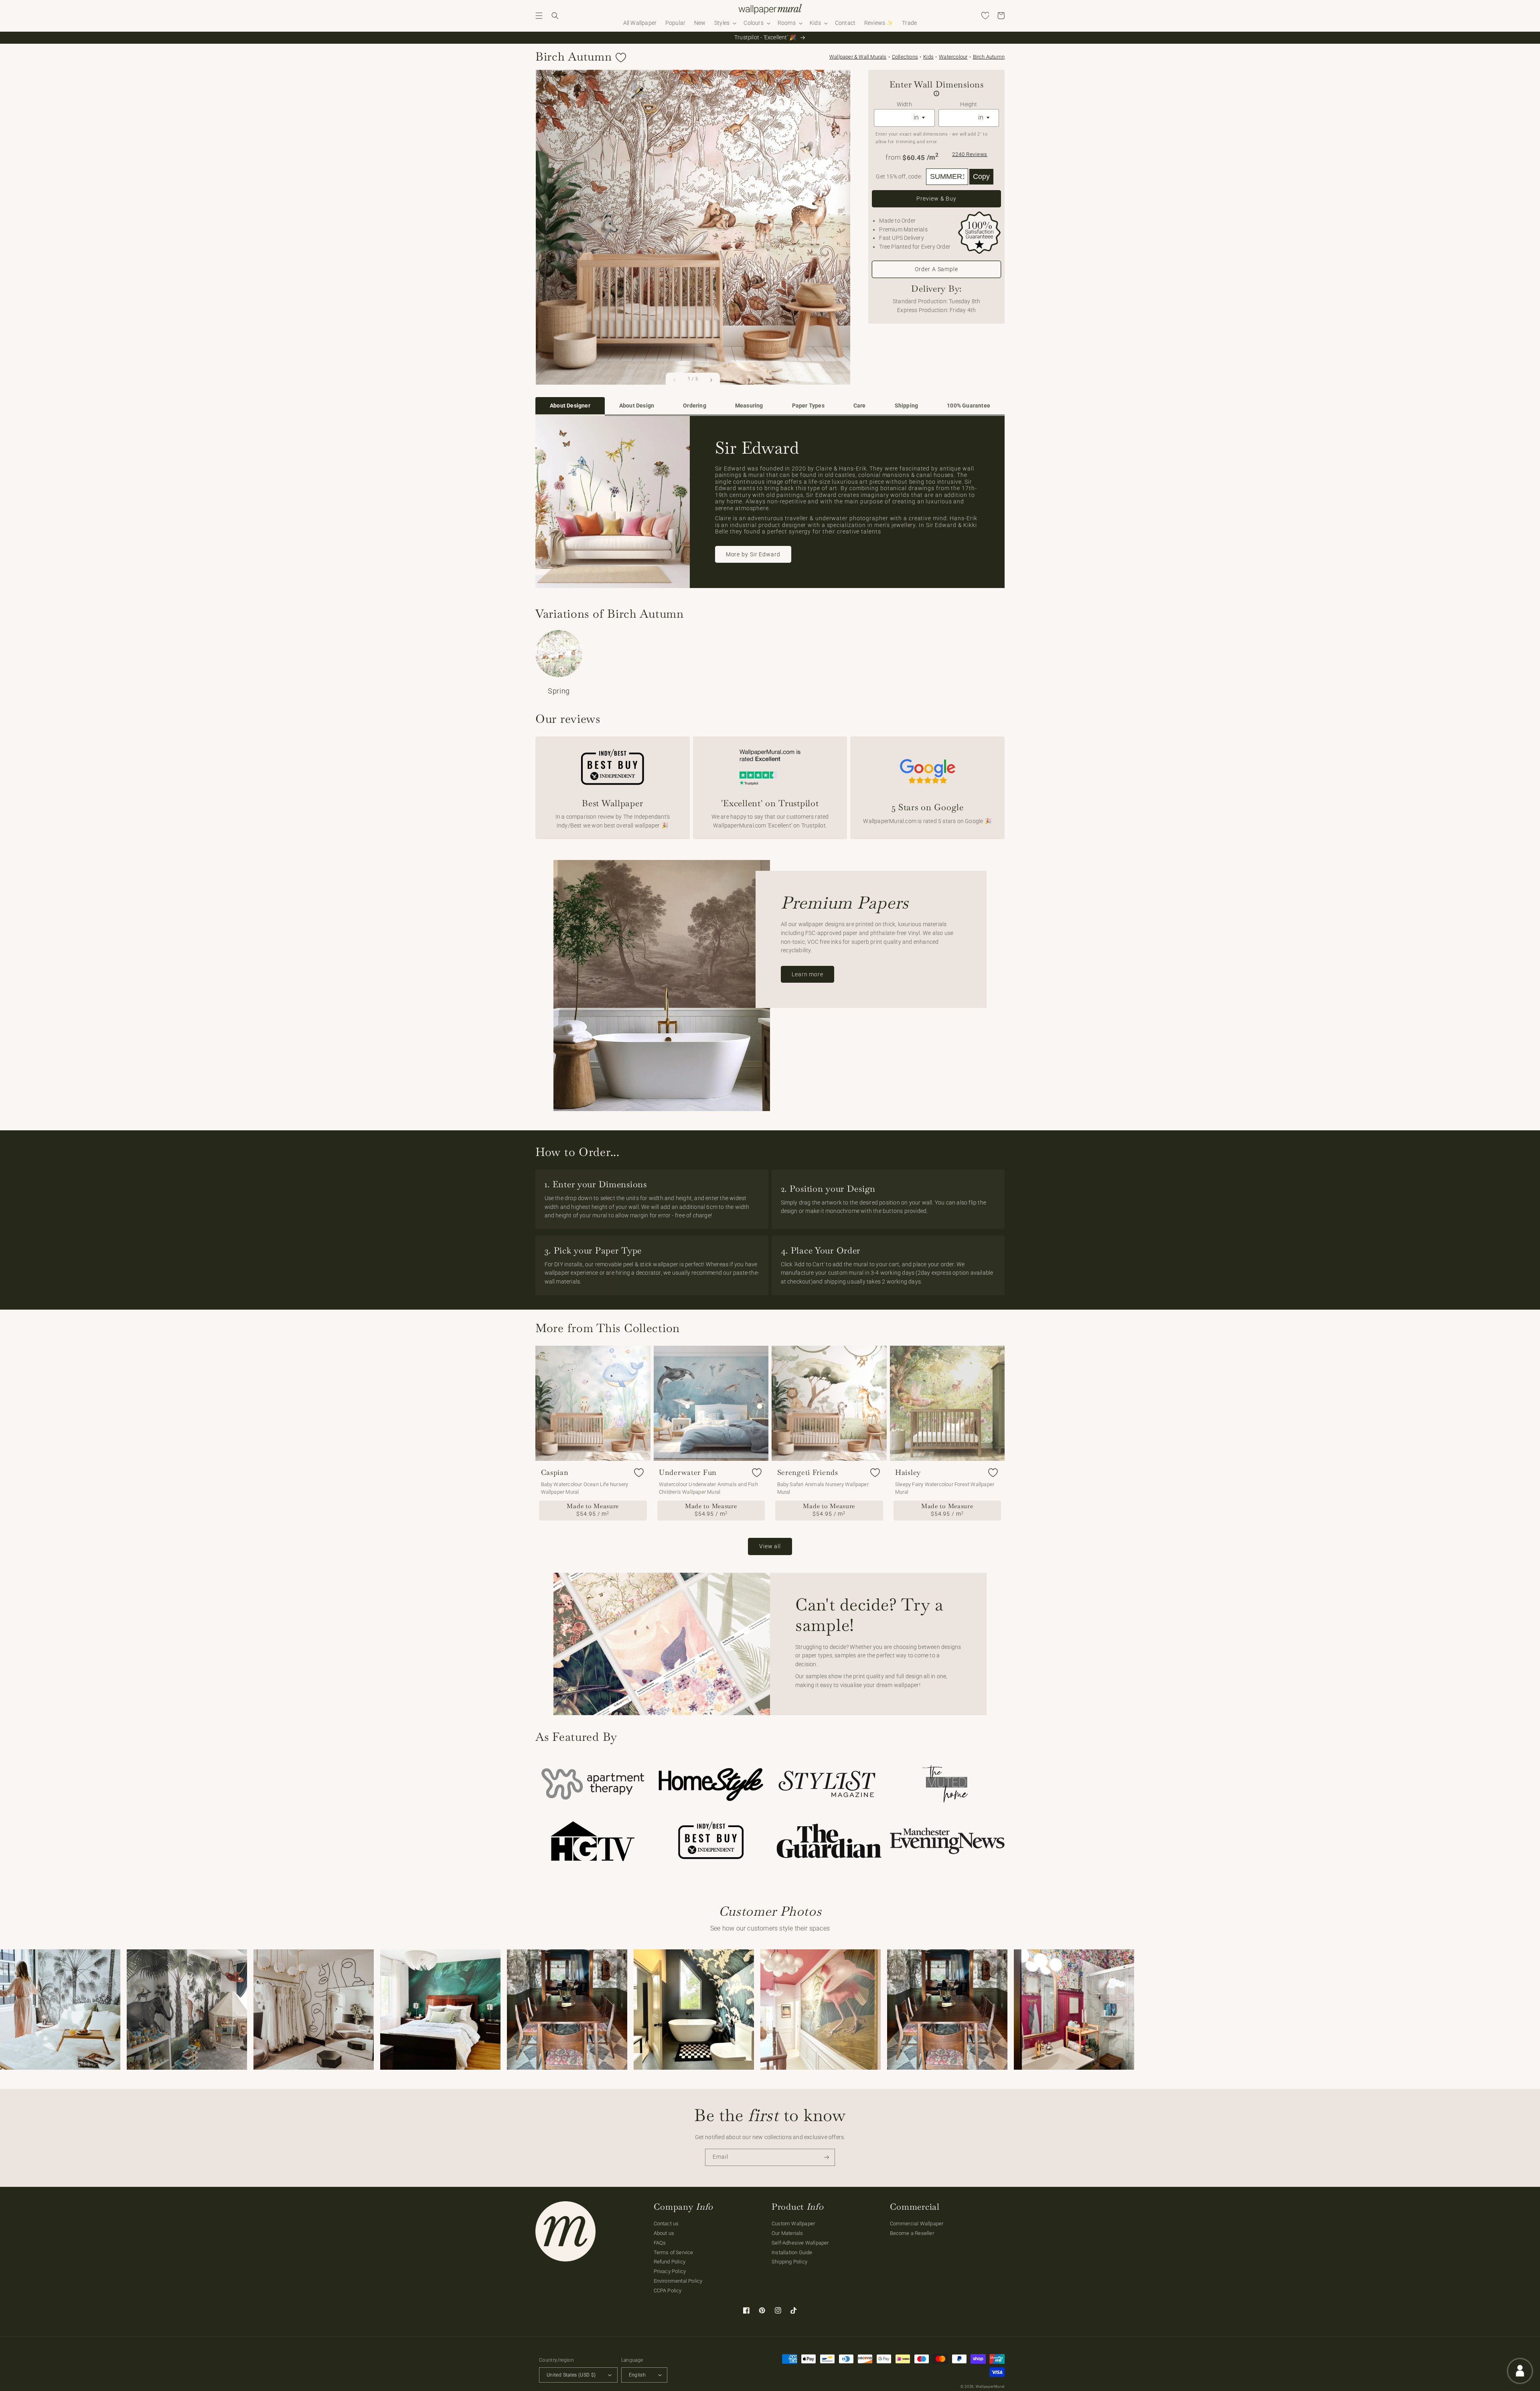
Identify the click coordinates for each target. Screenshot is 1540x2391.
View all (770, 1546)
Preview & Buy (936, 199)
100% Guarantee (969, 406)
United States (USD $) (571, 2375)
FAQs (660, 2243)
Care (860, 406)
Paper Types (808, 406)
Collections (905, 57)
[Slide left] (675, 380)
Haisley (908, 1472)
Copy (981, 176)
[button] (539, 16)
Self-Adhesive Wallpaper (800, 2243)
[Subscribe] (827, 2157)
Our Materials (787, 2233)
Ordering (695, 406)
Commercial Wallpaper (917, 2224)
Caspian (555, 1472)
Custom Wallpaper (793, 2224)
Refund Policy (670, 2262)
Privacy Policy (670, 2271)
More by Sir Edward (753, 554)
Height (969, 104)
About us (664, 2233)
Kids (928, 57)
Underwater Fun (688, 1472)
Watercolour (953, 57)
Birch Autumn (989, 57)
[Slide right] (711, 380)
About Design (637, 406)
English (637, 2375)
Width (904, 104)
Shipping (907, 406)
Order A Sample (936, 269)
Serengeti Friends (808, 1472)
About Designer (570, 406)
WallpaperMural (990, 2387)
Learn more (807, 974)
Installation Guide (792, 2252)
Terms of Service (674, 2252)
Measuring (749, 406)
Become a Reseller (912, 2233)
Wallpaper (858, 57)
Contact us (666, 2224)
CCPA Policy (668, 2291)
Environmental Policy (678, 2281)
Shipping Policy (789, 2262)
